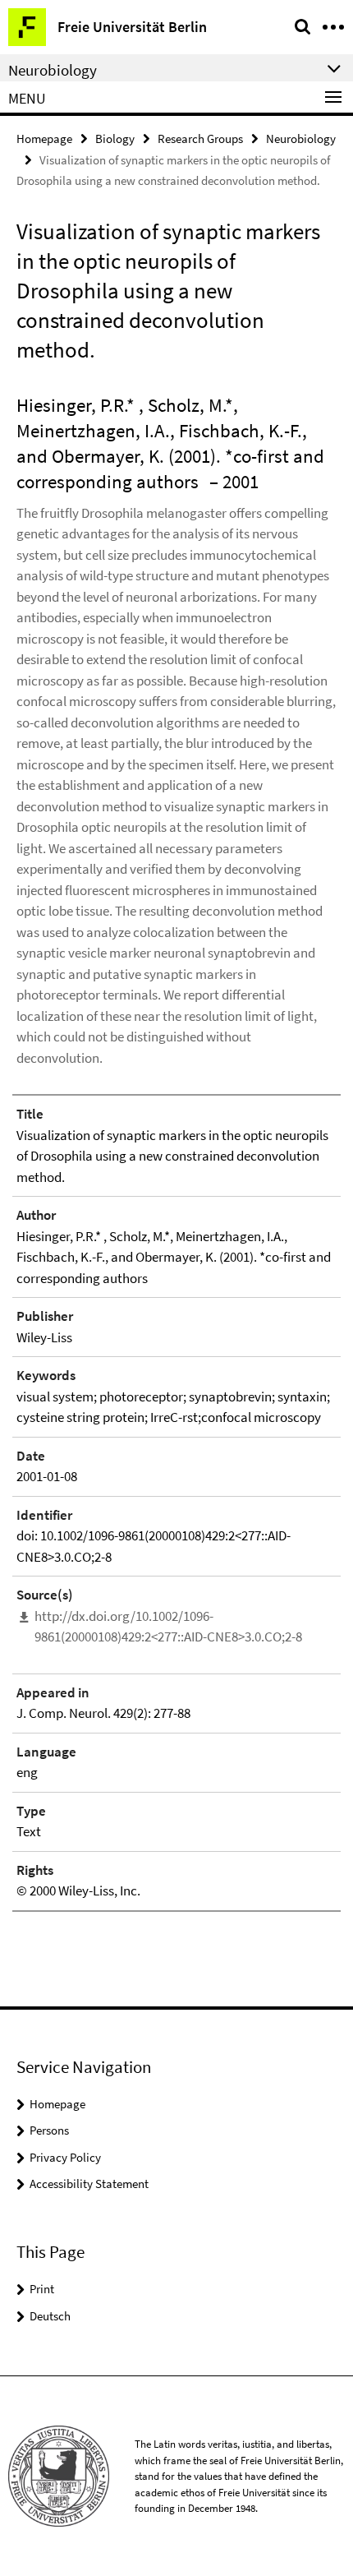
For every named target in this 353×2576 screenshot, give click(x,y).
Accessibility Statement (89, 2184)
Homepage (44, 138)
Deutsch (50, 2316)
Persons (49, 2130)
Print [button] (42, 2289)
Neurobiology (301, 138)
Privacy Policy (65, 2157)
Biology (115, 138)
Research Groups (200, 138)
